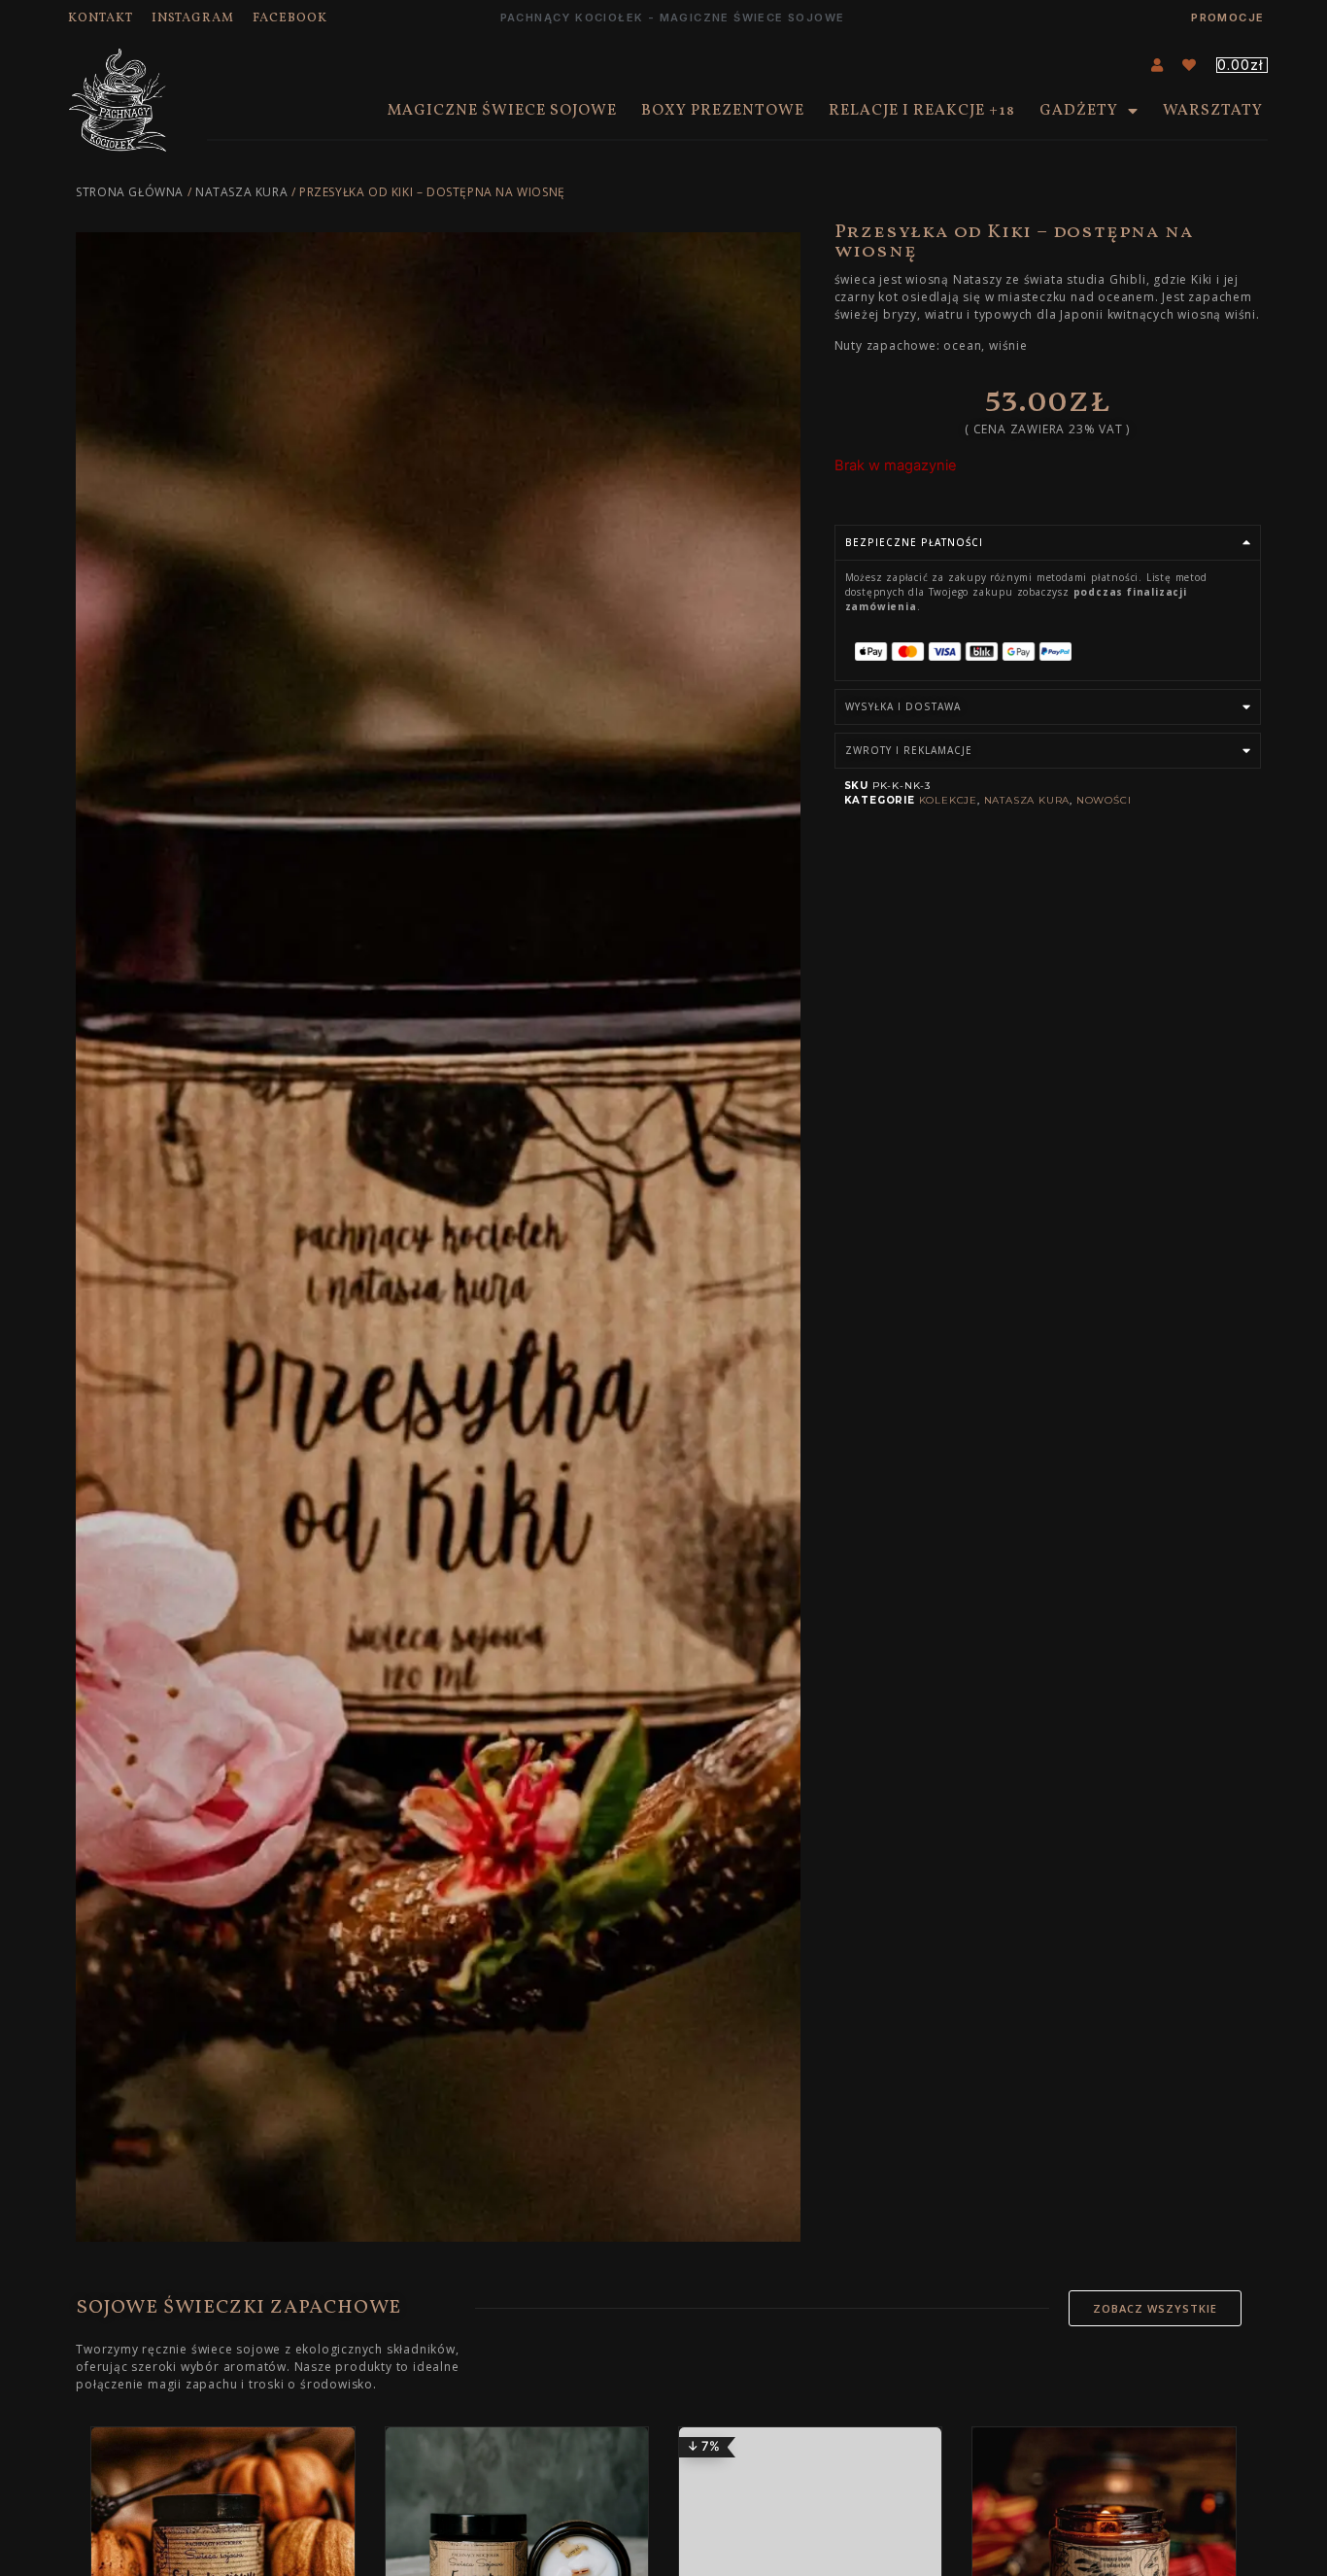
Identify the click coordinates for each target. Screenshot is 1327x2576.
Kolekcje (948, 800)
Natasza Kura (241, 192)
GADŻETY (1079, 111)
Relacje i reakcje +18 (922, 111)
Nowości (1104, 800)
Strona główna (130, 192)
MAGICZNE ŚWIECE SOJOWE (502, 111)
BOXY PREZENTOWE (723, 111)
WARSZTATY (1213, 111)
